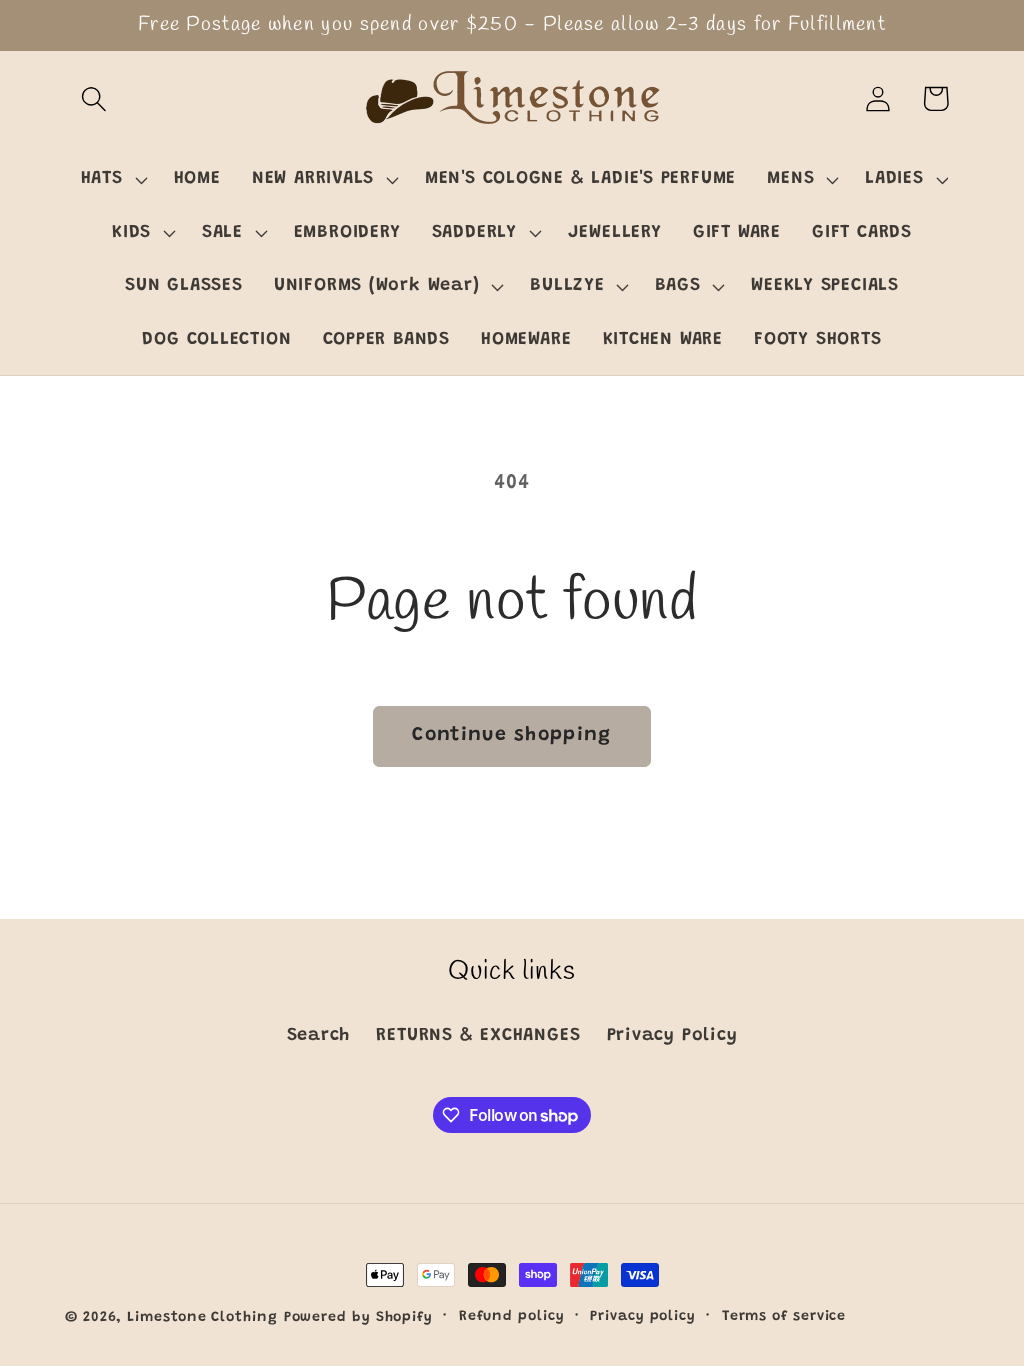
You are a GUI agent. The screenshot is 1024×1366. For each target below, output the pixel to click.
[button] (93, 98)
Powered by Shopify (358, 1318)
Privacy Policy (672, 1036)
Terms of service (784, 1317)
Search (319, 1036)
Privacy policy (643, 1317)
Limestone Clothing (202, 1318)
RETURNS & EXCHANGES (478, 1036)
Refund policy (512, 1317)
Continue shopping (511, 735)
